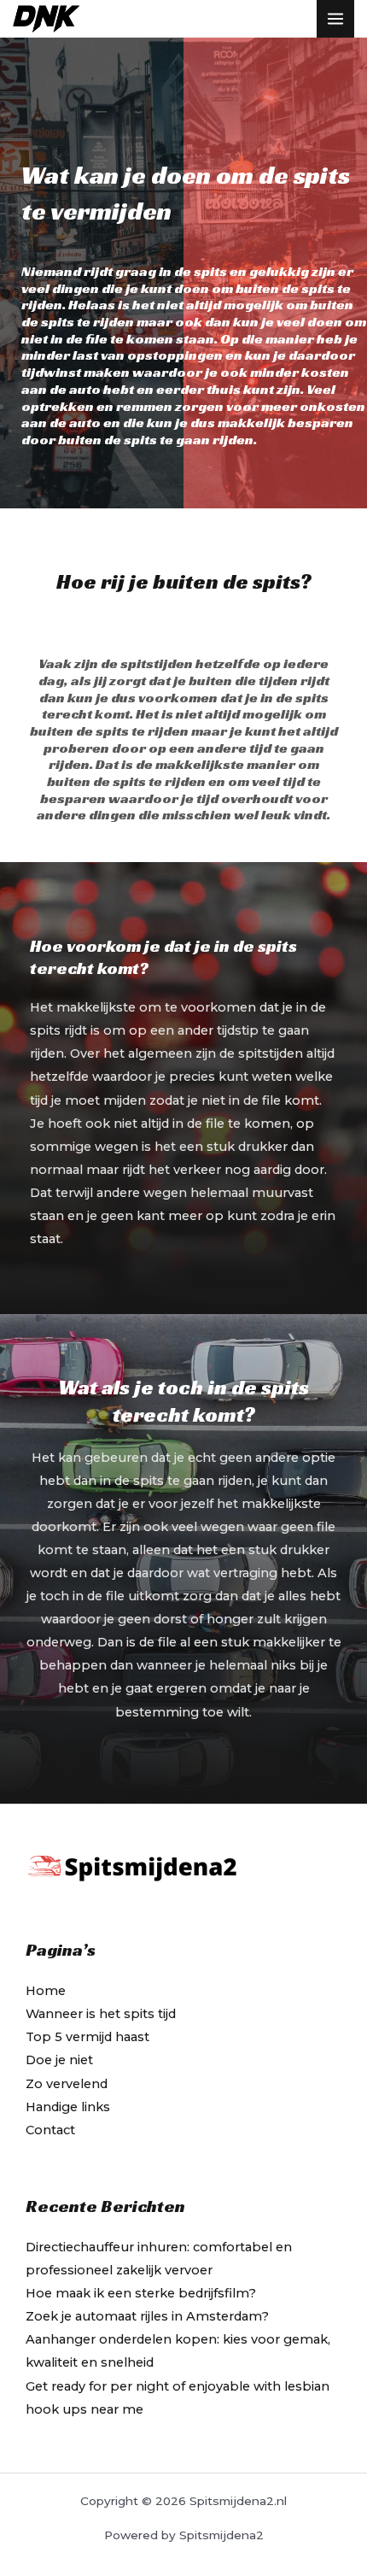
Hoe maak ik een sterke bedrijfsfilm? (141, 2293)
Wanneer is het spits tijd (101, 2014)
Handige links (68, 2107)
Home (46, 1991)
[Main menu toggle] (335, 19)
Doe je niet (59, 2060)
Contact (50, 2130)
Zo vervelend (67, 2084)
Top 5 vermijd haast (87, 2037)
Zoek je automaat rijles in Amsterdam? (147, 2316)
